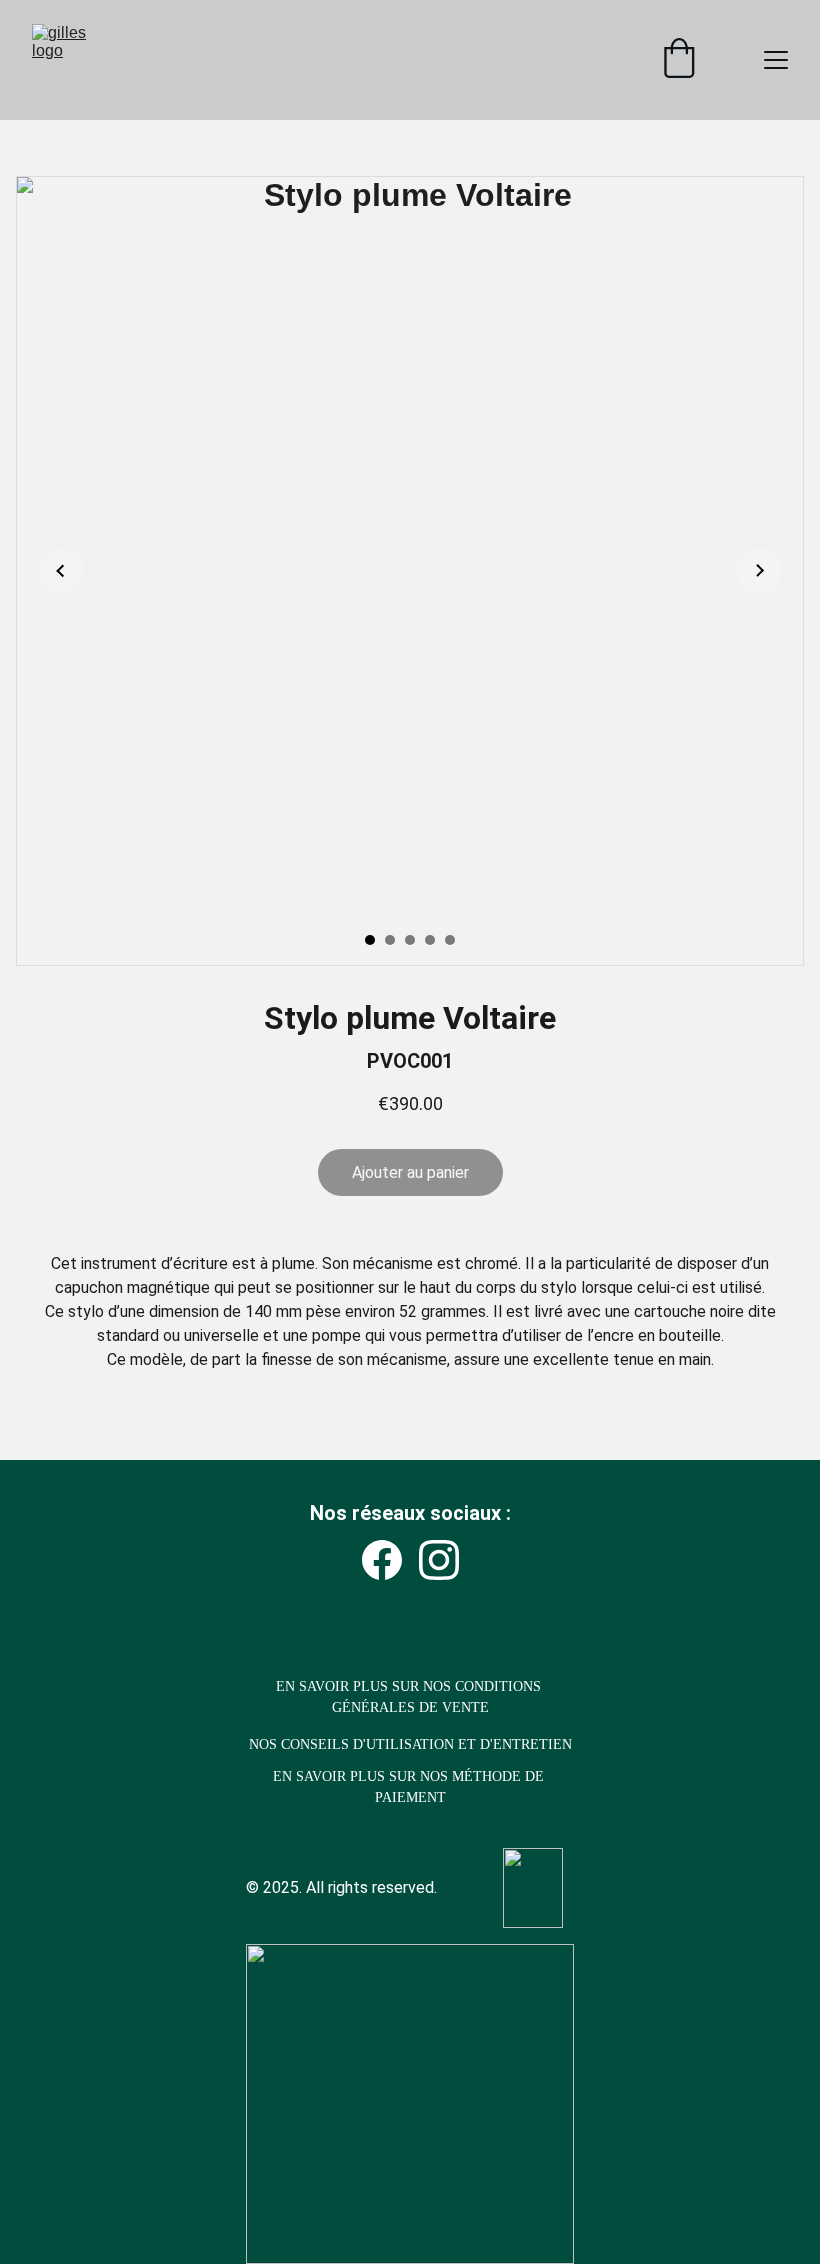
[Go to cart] (679, 60)
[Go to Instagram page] (439, 1560)
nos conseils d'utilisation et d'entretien (410, 1744)
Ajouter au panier (410, 1172)
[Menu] (776, 60)
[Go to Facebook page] (382, 1560)
